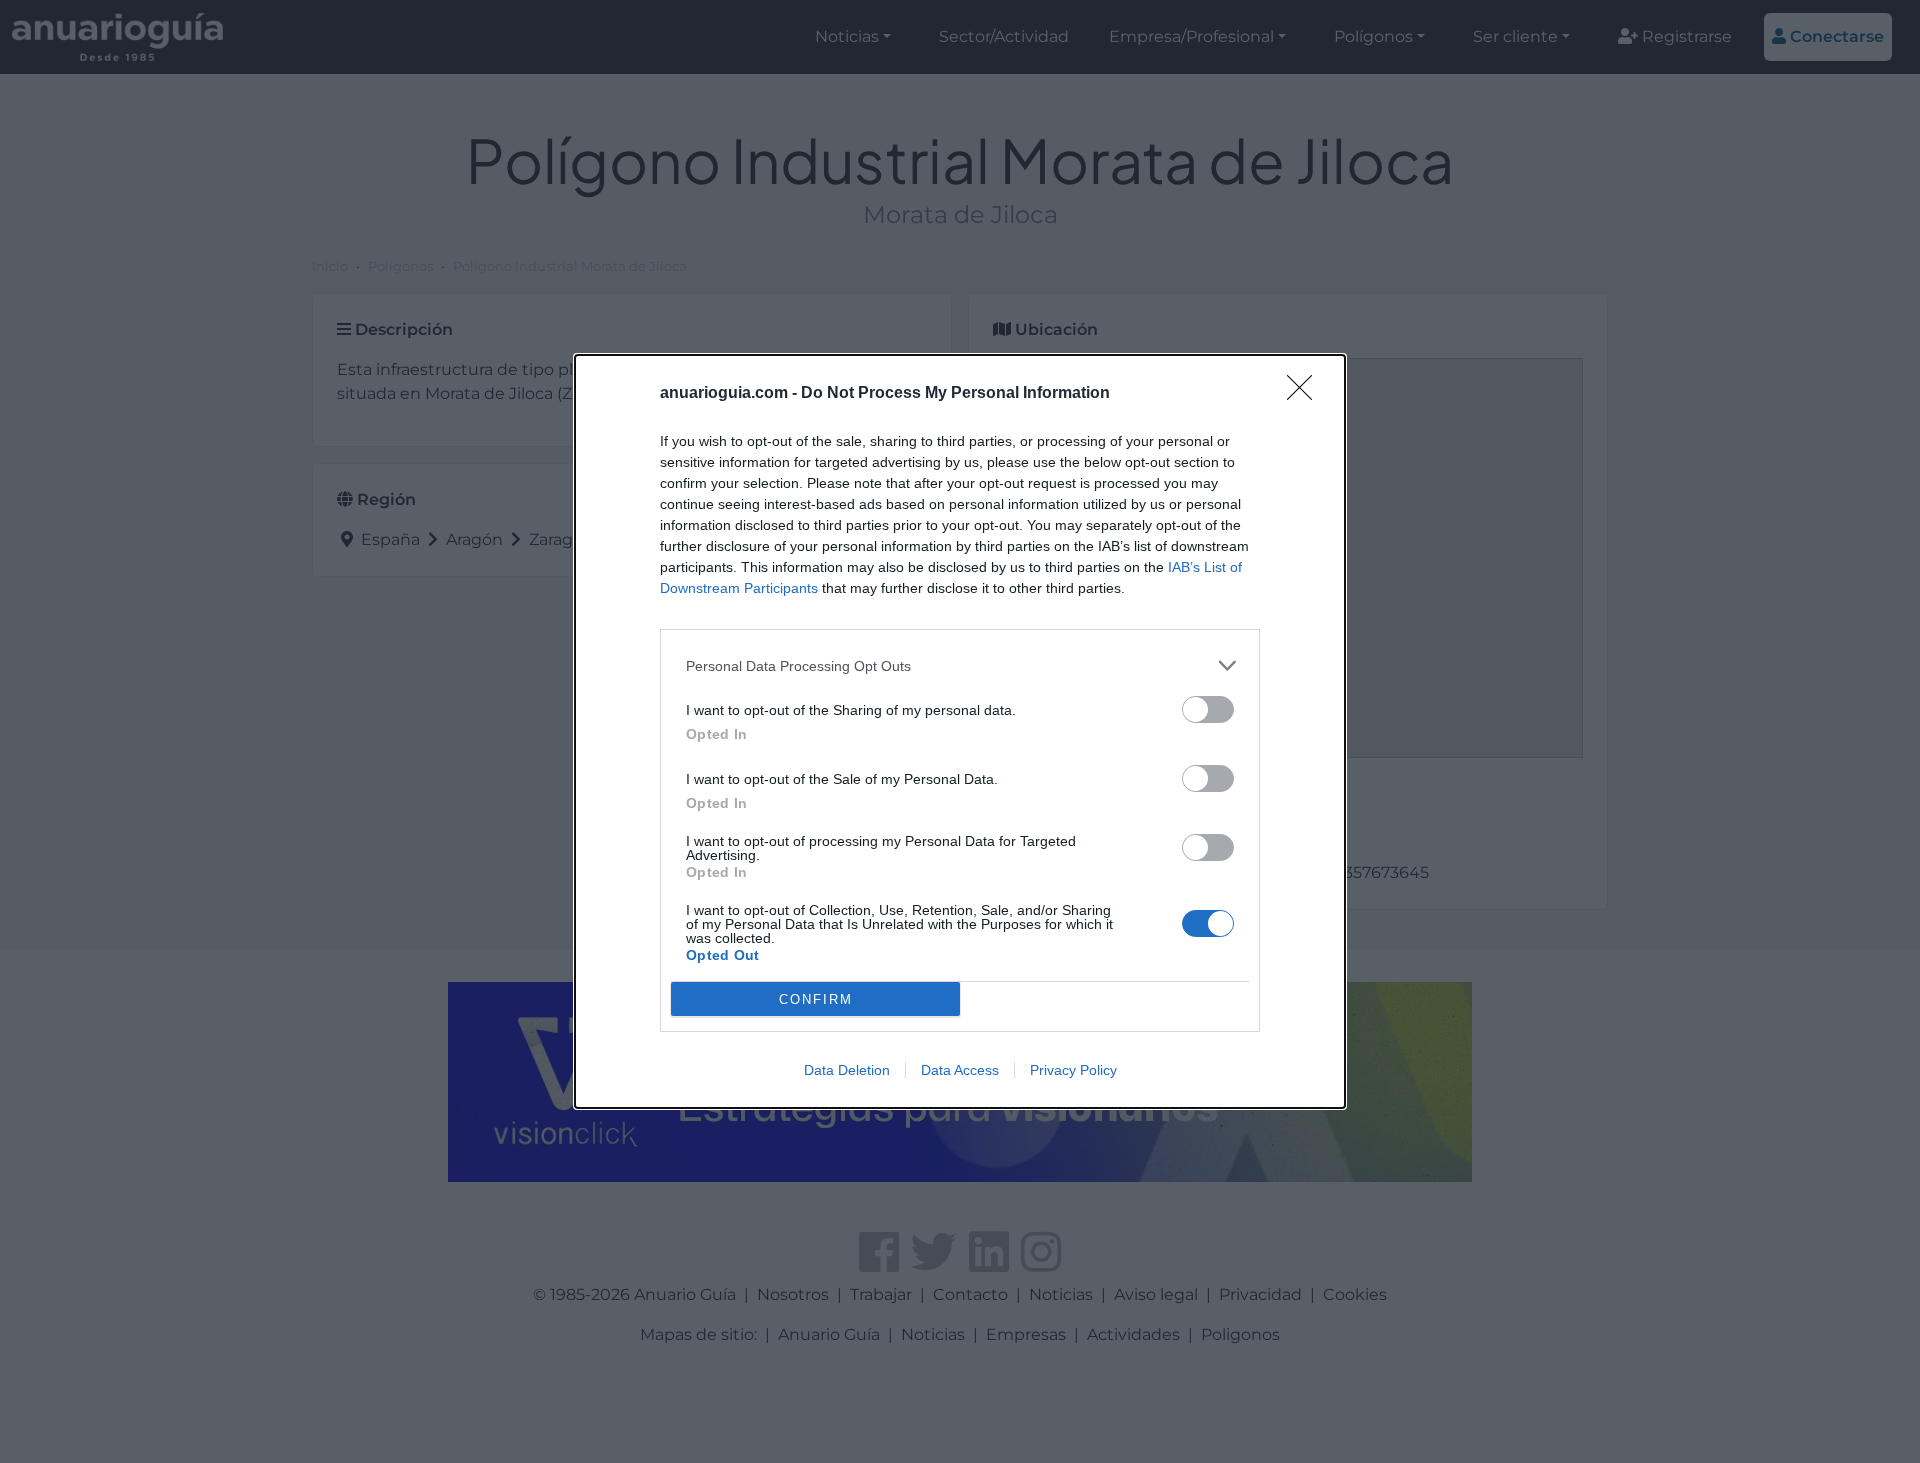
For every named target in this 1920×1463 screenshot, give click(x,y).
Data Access (960, 1070)
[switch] (1208, 709)
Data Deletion (847, 1070)
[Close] (1306, 394)
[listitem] (960, 665)
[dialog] (960, 731)
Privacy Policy (1073, 1070)
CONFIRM (816, 999)
